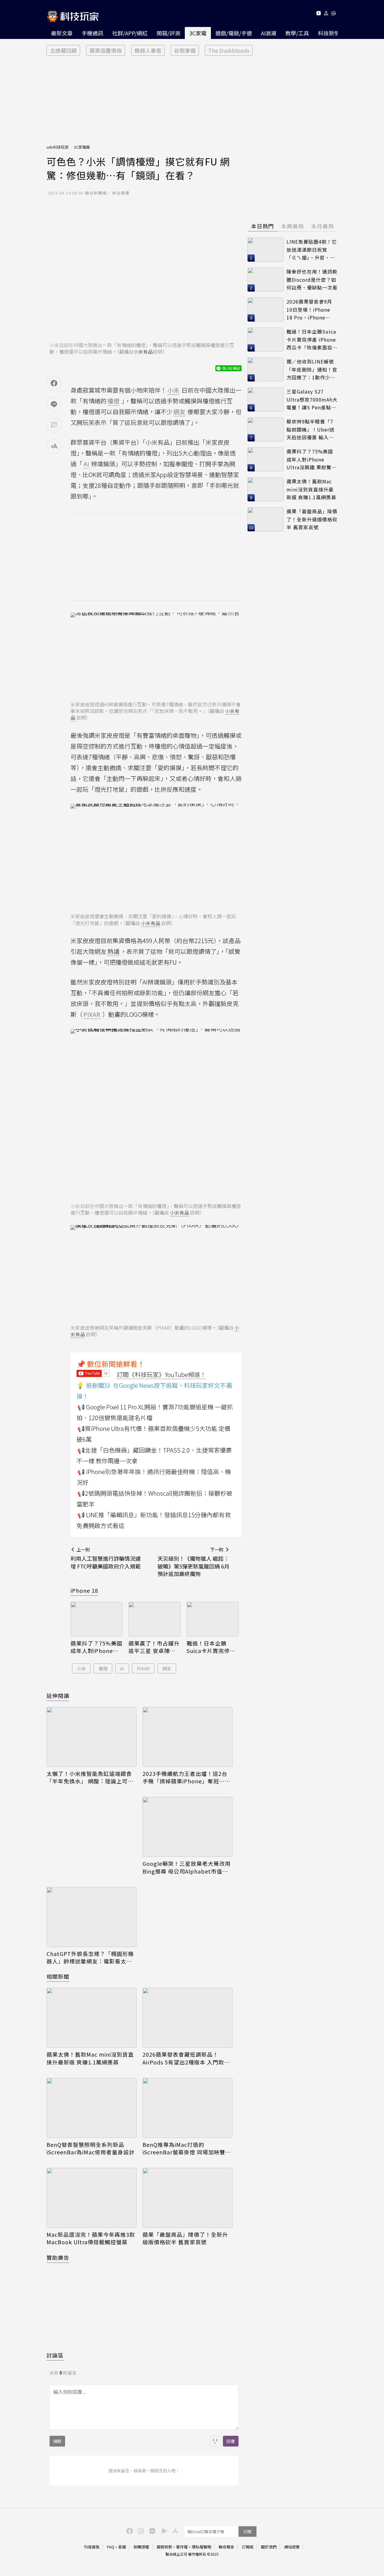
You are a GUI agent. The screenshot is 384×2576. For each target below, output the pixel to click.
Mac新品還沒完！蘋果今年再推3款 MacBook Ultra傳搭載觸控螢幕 (91, 2238)
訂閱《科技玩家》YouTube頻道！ (161, 1374)
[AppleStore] (174, 2530)
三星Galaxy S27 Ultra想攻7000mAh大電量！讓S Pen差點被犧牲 (312, 400)
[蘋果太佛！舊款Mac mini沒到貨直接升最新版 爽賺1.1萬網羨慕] (91, 2018)
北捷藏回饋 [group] (63, 50)
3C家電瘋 (82, 147)
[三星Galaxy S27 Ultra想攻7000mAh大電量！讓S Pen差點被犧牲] (265, 399)
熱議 (113, 951)
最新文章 (62, 33)
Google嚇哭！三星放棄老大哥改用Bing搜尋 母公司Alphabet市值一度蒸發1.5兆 (187, 1867)
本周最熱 (292, 226)
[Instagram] (140, 2530)
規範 (57, 2441)
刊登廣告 (92, 2547)
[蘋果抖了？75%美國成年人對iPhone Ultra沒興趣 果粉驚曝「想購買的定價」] (96, 1619)
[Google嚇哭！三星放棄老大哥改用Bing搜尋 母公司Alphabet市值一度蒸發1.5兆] (187, 1827)
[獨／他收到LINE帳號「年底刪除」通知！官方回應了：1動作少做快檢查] (265, 369)
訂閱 (247, 2531)
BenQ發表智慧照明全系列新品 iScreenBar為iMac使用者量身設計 (91, 2148)
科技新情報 (331, 33)
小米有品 (143, 352)
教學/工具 (297, 33)
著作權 (182, 2547)
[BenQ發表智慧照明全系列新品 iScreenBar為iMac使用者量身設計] (91, 2108)
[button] (326, 14)
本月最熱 (322, 226)
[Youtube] (318, 14)
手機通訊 (92, 33)
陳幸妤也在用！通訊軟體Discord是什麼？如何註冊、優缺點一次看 (312, 279)
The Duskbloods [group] (229, 50)
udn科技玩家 (58, 147)
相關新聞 (58, 1976)
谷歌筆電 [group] (185, 50)
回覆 (231, 2441)
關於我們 (269, 2547)
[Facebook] (129, 2530)
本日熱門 (262, 226)
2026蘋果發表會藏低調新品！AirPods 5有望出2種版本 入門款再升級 (186, 2058)
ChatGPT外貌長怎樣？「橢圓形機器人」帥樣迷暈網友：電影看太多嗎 (90, 1957)
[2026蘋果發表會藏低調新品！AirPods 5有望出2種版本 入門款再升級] (187, 2018)
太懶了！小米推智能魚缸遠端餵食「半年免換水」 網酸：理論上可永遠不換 (90, 1777)
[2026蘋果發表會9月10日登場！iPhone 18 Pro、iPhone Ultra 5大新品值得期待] (265, 310)
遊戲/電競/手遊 (234, 33)
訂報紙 (248, 2547)
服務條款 (164, 2547)
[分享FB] (54, 383)
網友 (167, 1668)
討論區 (55, 2355)
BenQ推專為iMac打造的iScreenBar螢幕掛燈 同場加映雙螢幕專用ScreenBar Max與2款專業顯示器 (187, 2148)
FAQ (111, 2547)
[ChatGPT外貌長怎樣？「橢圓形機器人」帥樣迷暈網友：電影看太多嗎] (91, 1917)
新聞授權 (141, 2547)
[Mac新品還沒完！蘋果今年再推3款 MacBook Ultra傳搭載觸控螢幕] (91, 2198)
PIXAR (143, 1668)
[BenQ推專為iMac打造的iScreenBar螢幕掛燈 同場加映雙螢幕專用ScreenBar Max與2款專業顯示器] (187, 2108)
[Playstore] (163, 2530)
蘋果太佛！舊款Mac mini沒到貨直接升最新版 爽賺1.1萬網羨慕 (90, 2058)
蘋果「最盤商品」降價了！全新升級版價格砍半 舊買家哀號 (185, 2238)
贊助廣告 (58, 2257)
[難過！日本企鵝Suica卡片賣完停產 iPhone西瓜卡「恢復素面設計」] (213, 1619)
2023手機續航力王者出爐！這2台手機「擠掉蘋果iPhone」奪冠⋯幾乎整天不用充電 (186, 1777)
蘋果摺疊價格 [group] (106, 50)
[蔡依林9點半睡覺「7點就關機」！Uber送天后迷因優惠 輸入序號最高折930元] (265, 429)
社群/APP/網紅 (130, 33)
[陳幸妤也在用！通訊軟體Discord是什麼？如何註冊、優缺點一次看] (265, 280)
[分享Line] (54, 404)
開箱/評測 (168, 33)
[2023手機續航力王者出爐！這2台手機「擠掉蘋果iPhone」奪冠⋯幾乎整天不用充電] (187, 1737)
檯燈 (103, 1668)
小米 (81, 1668)
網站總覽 (292, 2547)
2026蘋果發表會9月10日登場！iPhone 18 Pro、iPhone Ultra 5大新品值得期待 (310, 310)
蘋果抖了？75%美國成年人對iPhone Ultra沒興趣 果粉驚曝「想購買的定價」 (96, 1647)
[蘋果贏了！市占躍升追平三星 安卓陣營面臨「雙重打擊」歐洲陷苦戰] (154, 1619)
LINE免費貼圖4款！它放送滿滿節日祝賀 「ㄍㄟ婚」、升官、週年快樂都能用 (312, 250)
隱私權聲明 (201, 2547)
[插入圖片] (215, 2441)
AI (122, 1668)
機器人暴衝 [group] (148, 50)
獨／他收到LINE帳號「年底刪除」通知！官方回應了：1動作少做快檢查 (312, 370)
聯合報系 (226, 2547)
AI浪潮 (269, 33)
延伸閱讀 (58, 1696)
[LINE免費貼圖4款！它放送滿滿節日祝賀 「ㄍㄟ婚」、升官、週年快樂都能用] (265, 250)
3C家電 (198, 33)
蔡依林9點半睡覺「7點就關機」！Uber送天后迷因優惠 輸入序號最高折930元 (310, 430)
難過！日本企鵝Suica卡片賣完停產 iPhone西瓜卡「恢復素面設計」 (211, 1647)
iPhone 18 (84, 1590)
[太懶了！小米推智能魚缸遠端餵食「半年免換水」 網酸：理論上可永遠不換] (91, 1737)
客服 (122, 2547)
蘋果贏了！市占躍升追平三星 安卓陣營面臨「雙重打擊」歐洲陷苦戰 (154, 1647)
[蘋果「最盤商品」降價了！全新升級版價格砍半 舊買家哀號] (187, 2198)
